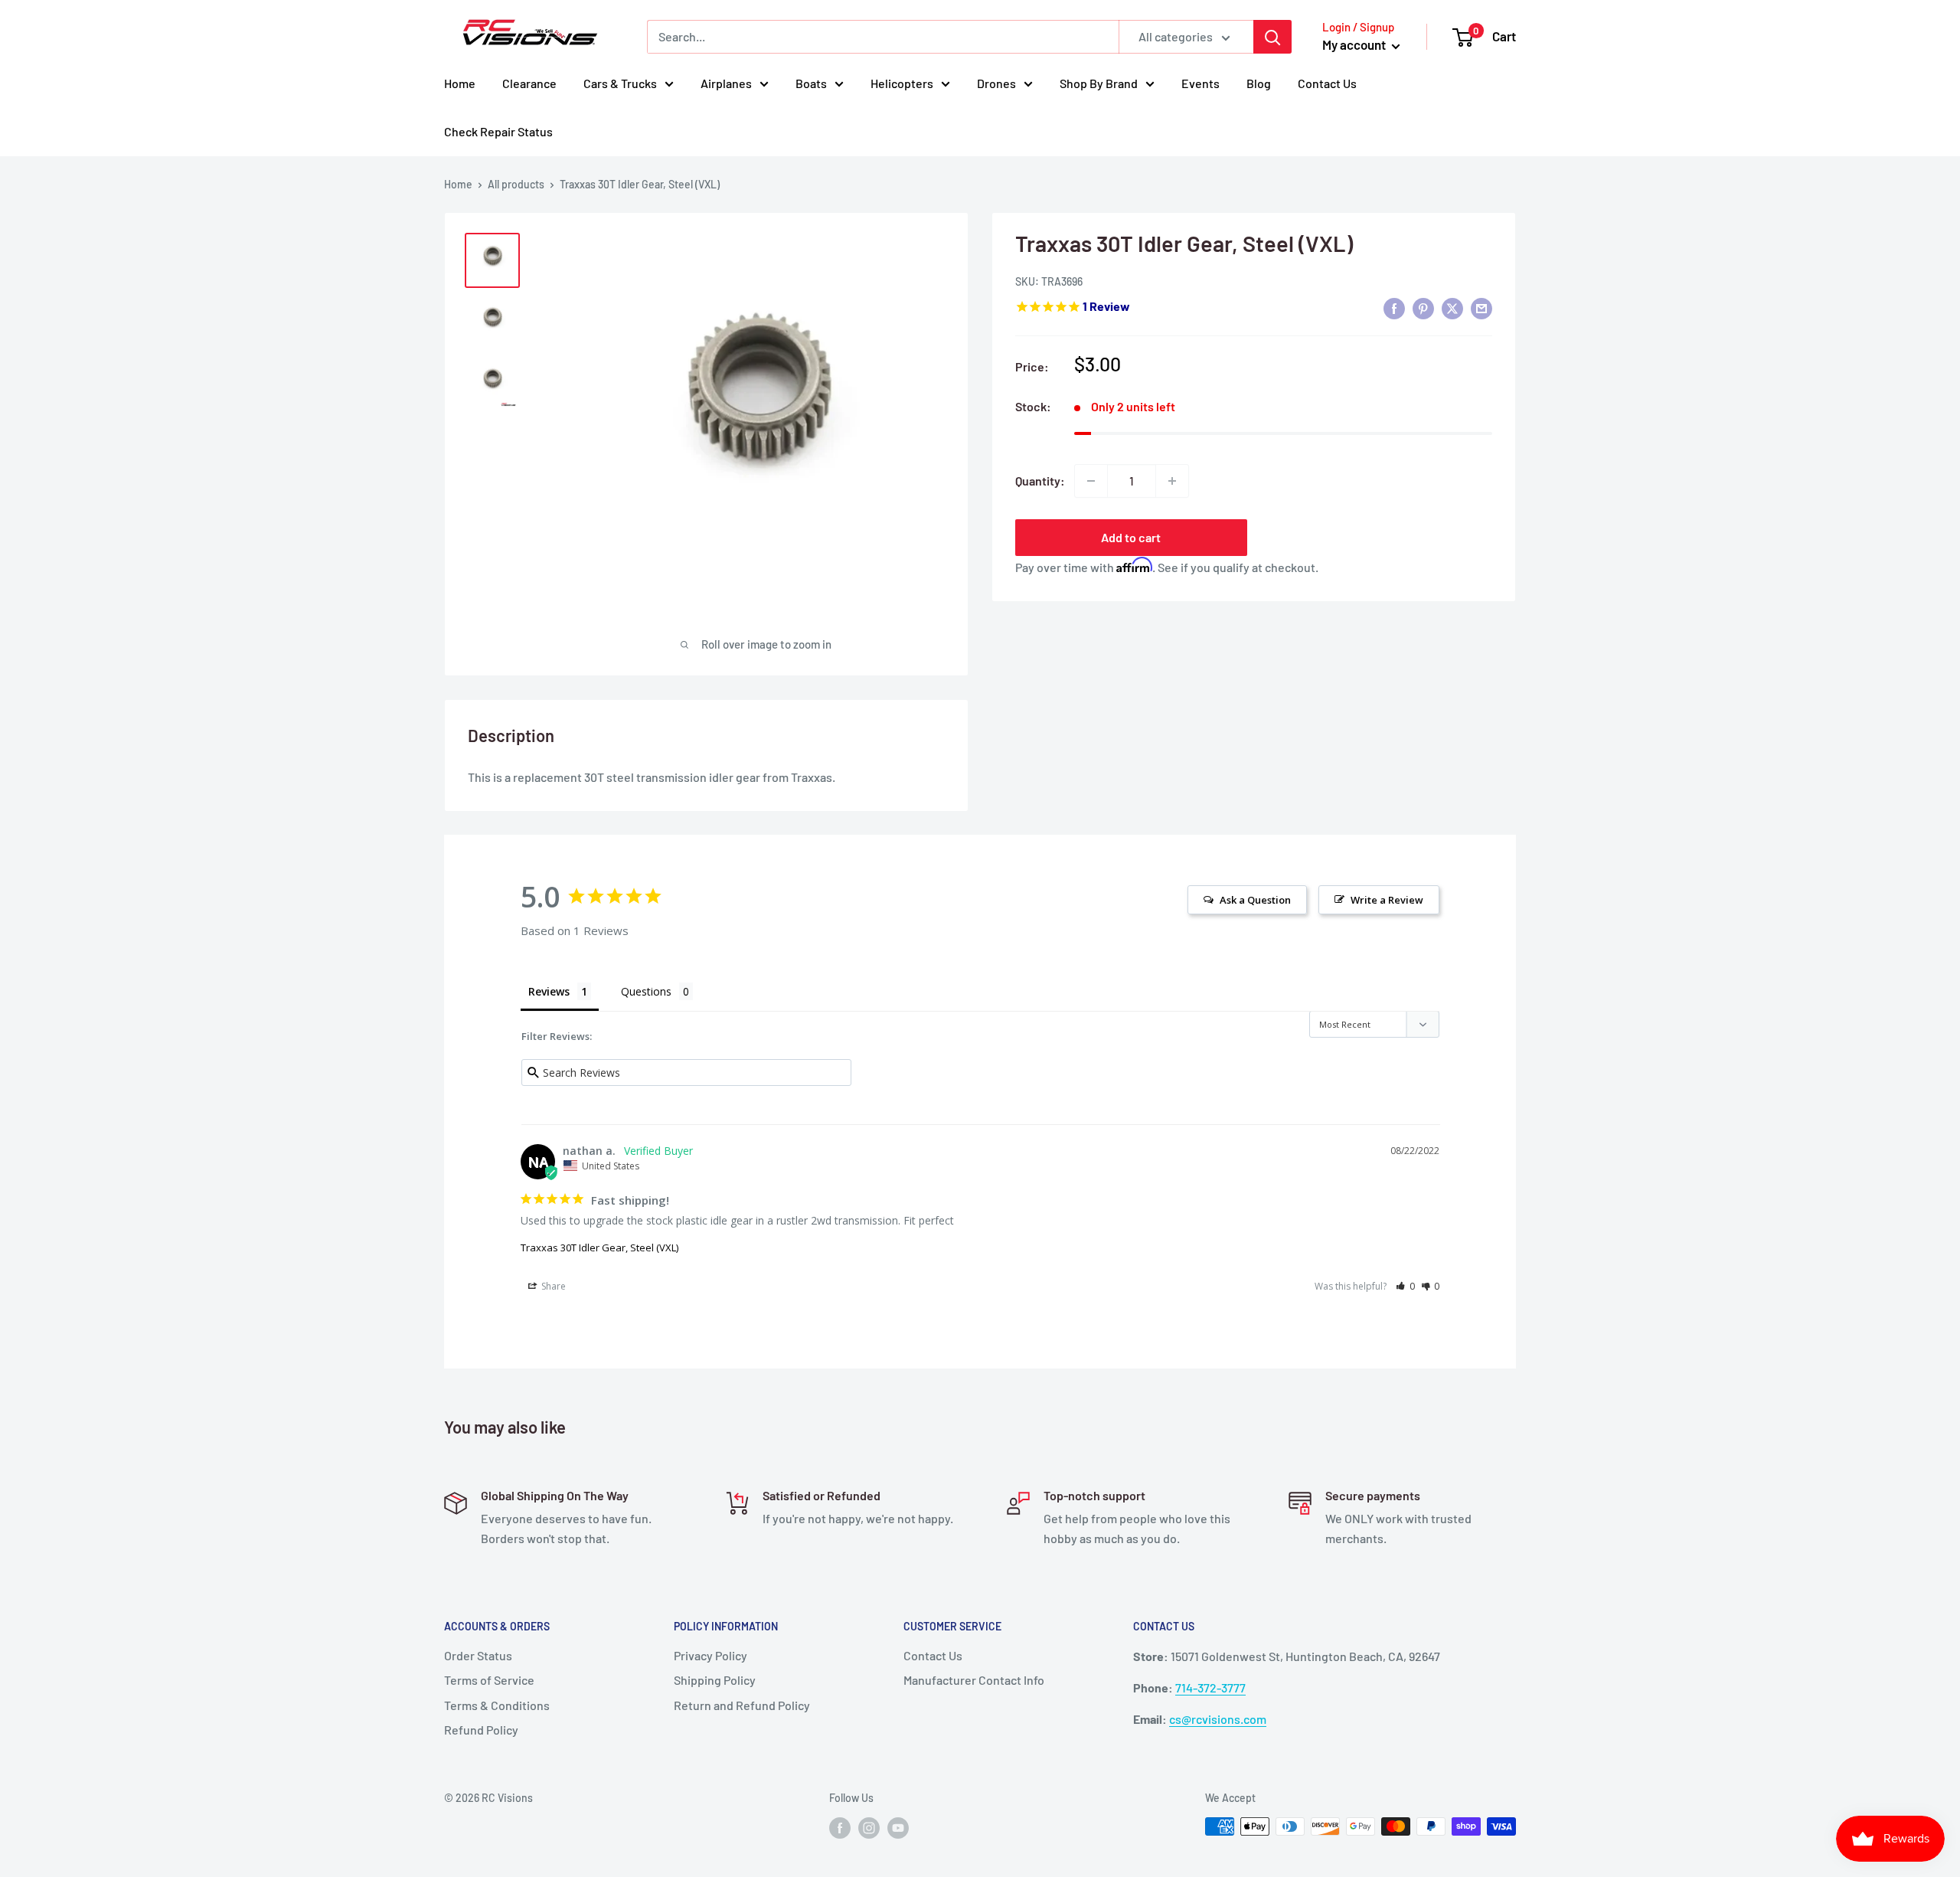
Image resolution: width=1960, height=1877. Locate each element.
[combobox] (883, 37)
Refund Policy (481, 1730)
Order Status (478, 1655)
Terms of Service (489, 1680)
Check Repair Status (498, 131)
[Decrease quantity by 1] (1091, 481)
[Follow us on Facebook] (840, 1828)
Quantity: (1040, 481)
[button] (1405, 1286)
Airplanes (726, 83)
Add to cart (1131, 537)
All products (516, 184)
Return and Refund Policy (742, 1705)
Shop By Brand (1099, 83)
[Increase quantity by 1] (1172, 481)
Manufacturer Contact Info (974, 1680)
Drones (996, 83)
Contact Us (1327, 83)
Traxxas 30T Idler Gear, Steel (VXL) (599, 1248)
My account (1355, 44)
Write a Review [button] (1387, 900)
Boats (811, 83)
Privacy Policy (710, 1655)
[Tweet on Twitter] (1452, 307)
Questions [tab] (646, 991)
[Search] (1272, 37)
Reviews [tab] (549, 991)
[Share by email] (1481, 307)
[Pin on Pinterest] (1423, 307)
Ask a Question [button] (1255, 900)
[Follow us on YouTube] (898, 1828)
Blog (1259, 83)
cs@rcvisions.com (1218, 1719)
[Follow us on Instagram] (869, 1828)
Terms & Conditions (497, 1705)
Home (460, 83)
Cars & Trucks (620, 83)
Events (1200, 83)
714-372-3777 (1210, 1687)
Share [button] (552, 1286)
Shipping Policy (715, 1680)
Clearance (529, 83)
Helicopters (902, 83)
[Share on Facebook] (1394, 307)
